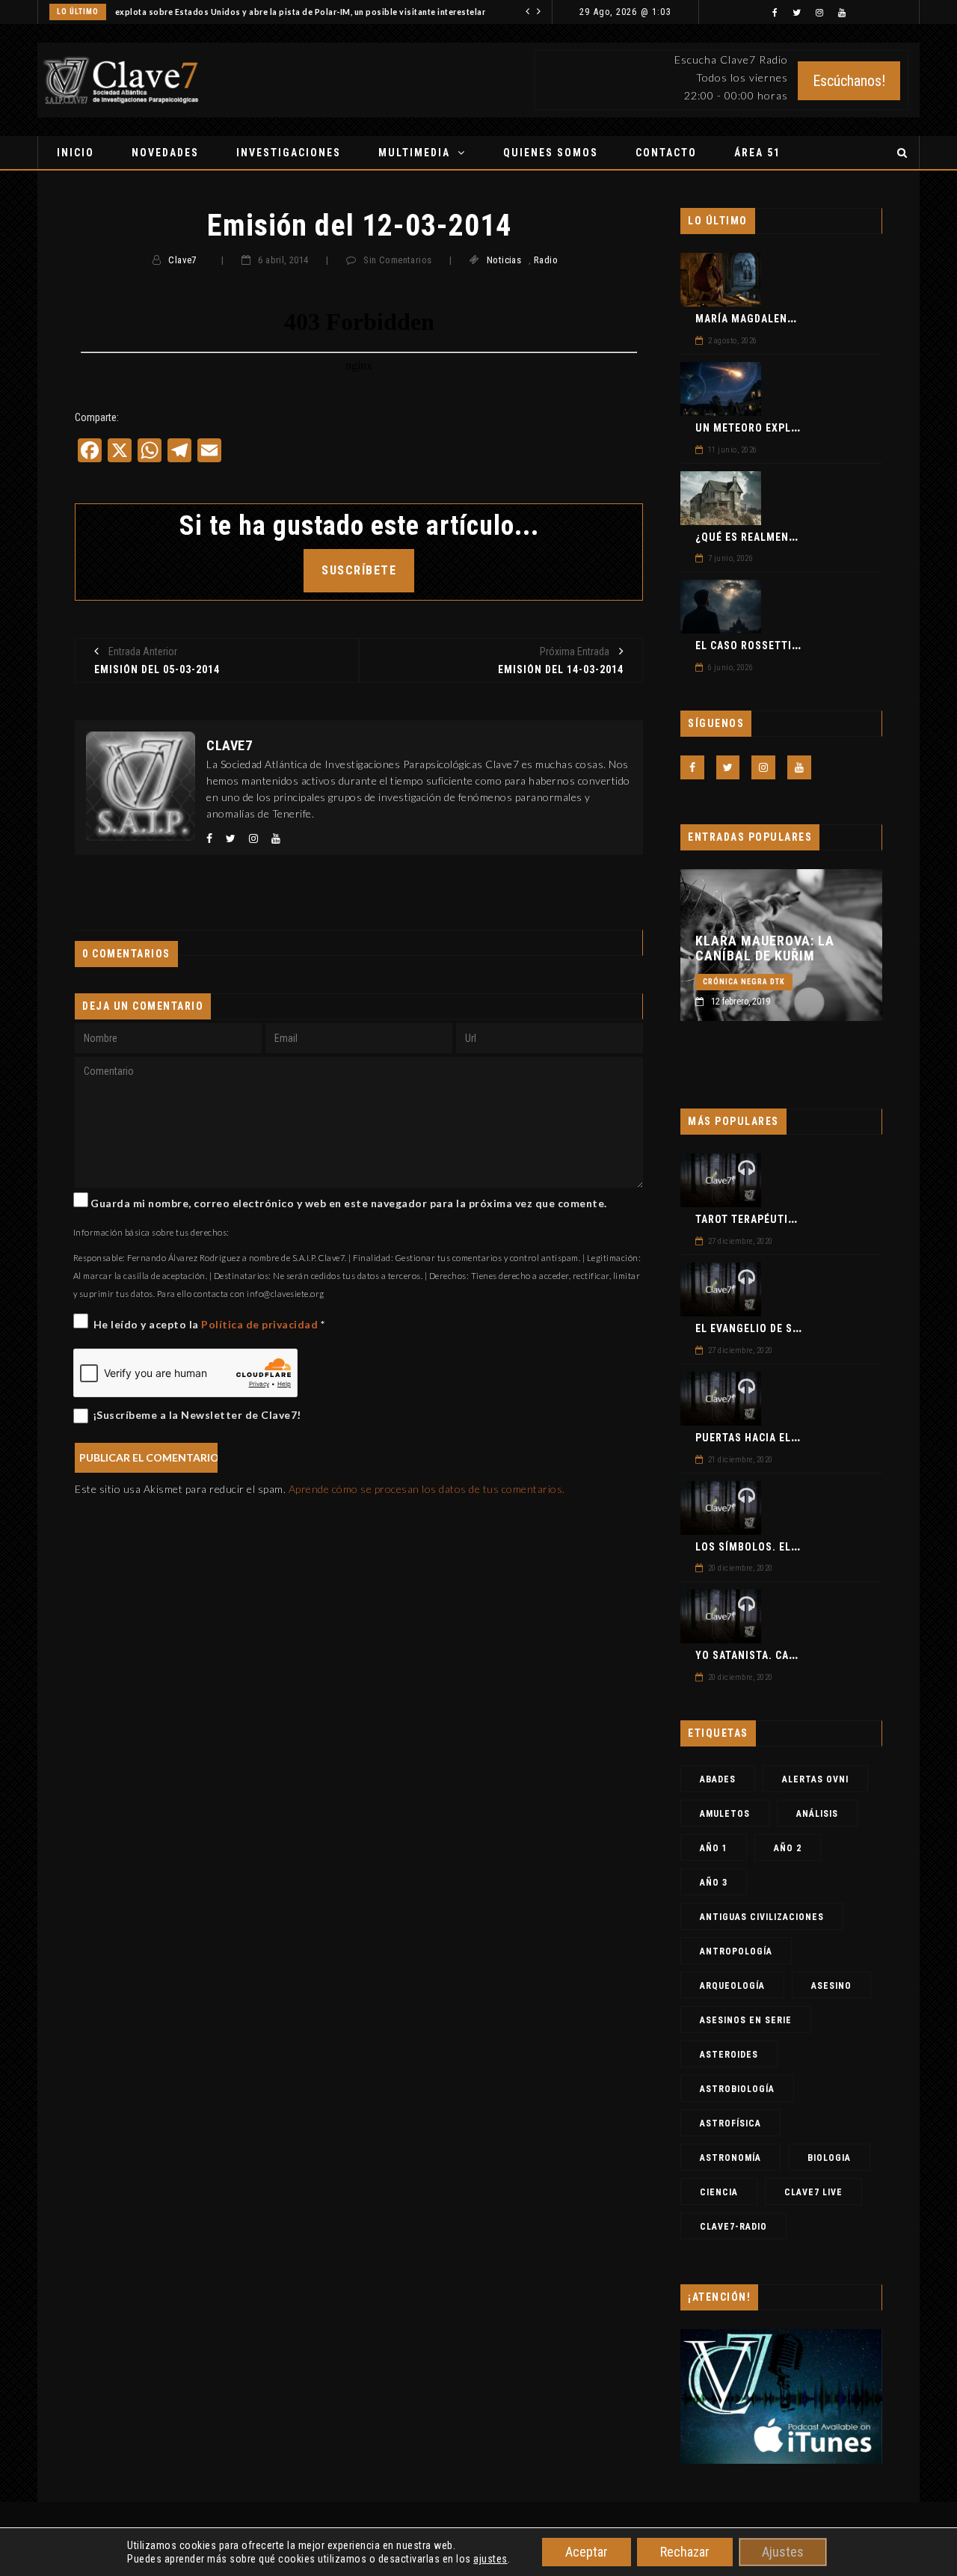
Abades (718, 1779)
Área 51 (757, 153)
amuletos (725, 1814)
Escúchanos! (849, 81)
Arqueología (732, 1986)
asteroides (729, 2055)
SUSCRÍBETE (359, 570)
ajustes (490, 2559)
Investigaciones (289, 153)
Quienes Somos (551, 153)
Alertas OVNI (815, 1779)
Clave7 (182, 260)
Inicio (76, 153)
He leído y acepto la (209, 1324)
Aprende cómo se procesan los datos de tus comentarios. (427, 1489)
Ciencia (719, 2192)
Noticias (504, 260)
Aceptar (587, 2552)
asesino (831, 1986)
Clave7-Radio (733, 2227)
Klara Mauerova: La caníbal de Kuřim (765, 948)
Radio (546, 260)
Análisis (817, 1814)
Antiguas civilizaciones (762, 1917)
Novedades (165, 153)
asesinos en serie (746, 2020)
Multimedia (414, 153)
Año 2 (788, 1848)
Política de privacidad (261, 1324)
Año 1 (714, 1848)
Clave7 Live (813, 2192)
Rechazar (685, 2552)
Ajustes (783, 2552)
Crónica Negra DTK (744, 982)
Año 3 (714, 1883)
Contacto (666, 153)
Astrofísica (730, 2123)
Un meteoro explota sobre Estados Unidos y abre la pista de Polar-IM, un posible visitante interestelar (275, 12)
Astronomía (730, 2158)
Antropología (736, 1951)
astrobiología (737, 2089)
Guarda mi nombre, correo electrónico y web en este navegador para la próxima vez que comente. (349, 1203)
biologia (829, 2158)
